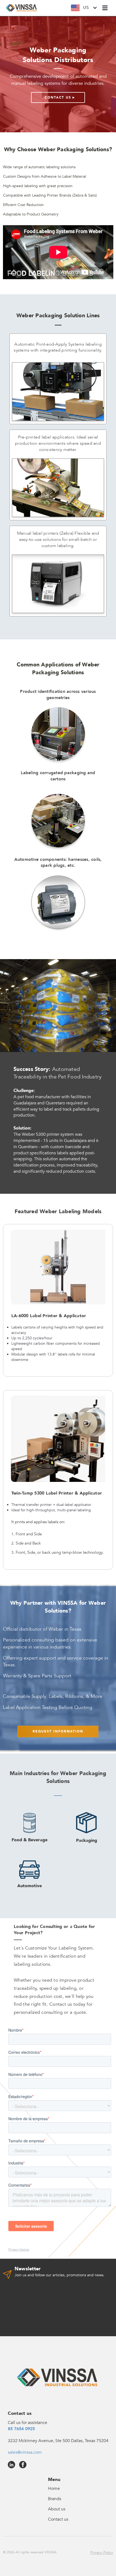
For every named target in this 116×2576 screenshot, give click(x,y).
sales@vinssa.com (25, 2452)
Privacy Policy (102, 2553)
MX (89, 22)
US (86, 8)
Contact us (58, 2519)
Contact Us (58, 97)
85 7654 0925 (21, 2429)
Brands (55, 2499)
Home (54, 2489)
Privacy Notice (19, 2250)
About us (57, 2509)
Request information (58, 1731)
